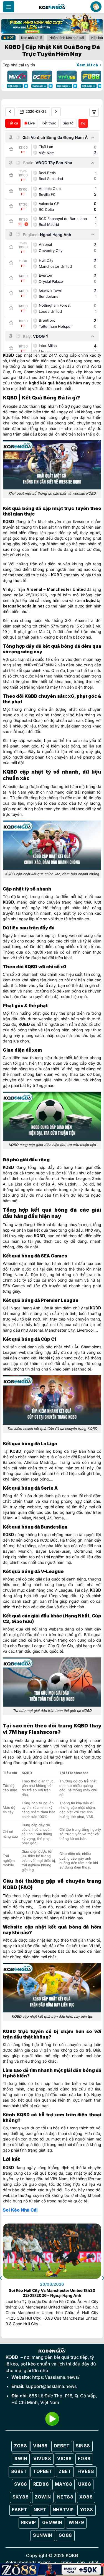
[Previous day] (10, 112)
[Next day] (56, 112)
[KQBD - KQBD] (52, 7)
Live (31, 123)
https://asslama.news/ (56, 2377)
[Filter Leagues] (94, 112)
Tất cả (13, 123)
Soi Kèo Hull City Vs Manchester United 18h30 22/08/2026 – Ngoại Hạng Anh (52, 2293)
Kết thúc (49, 123)
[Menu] (9, 7)
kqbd (34, 383)
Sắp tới (69, 123)
